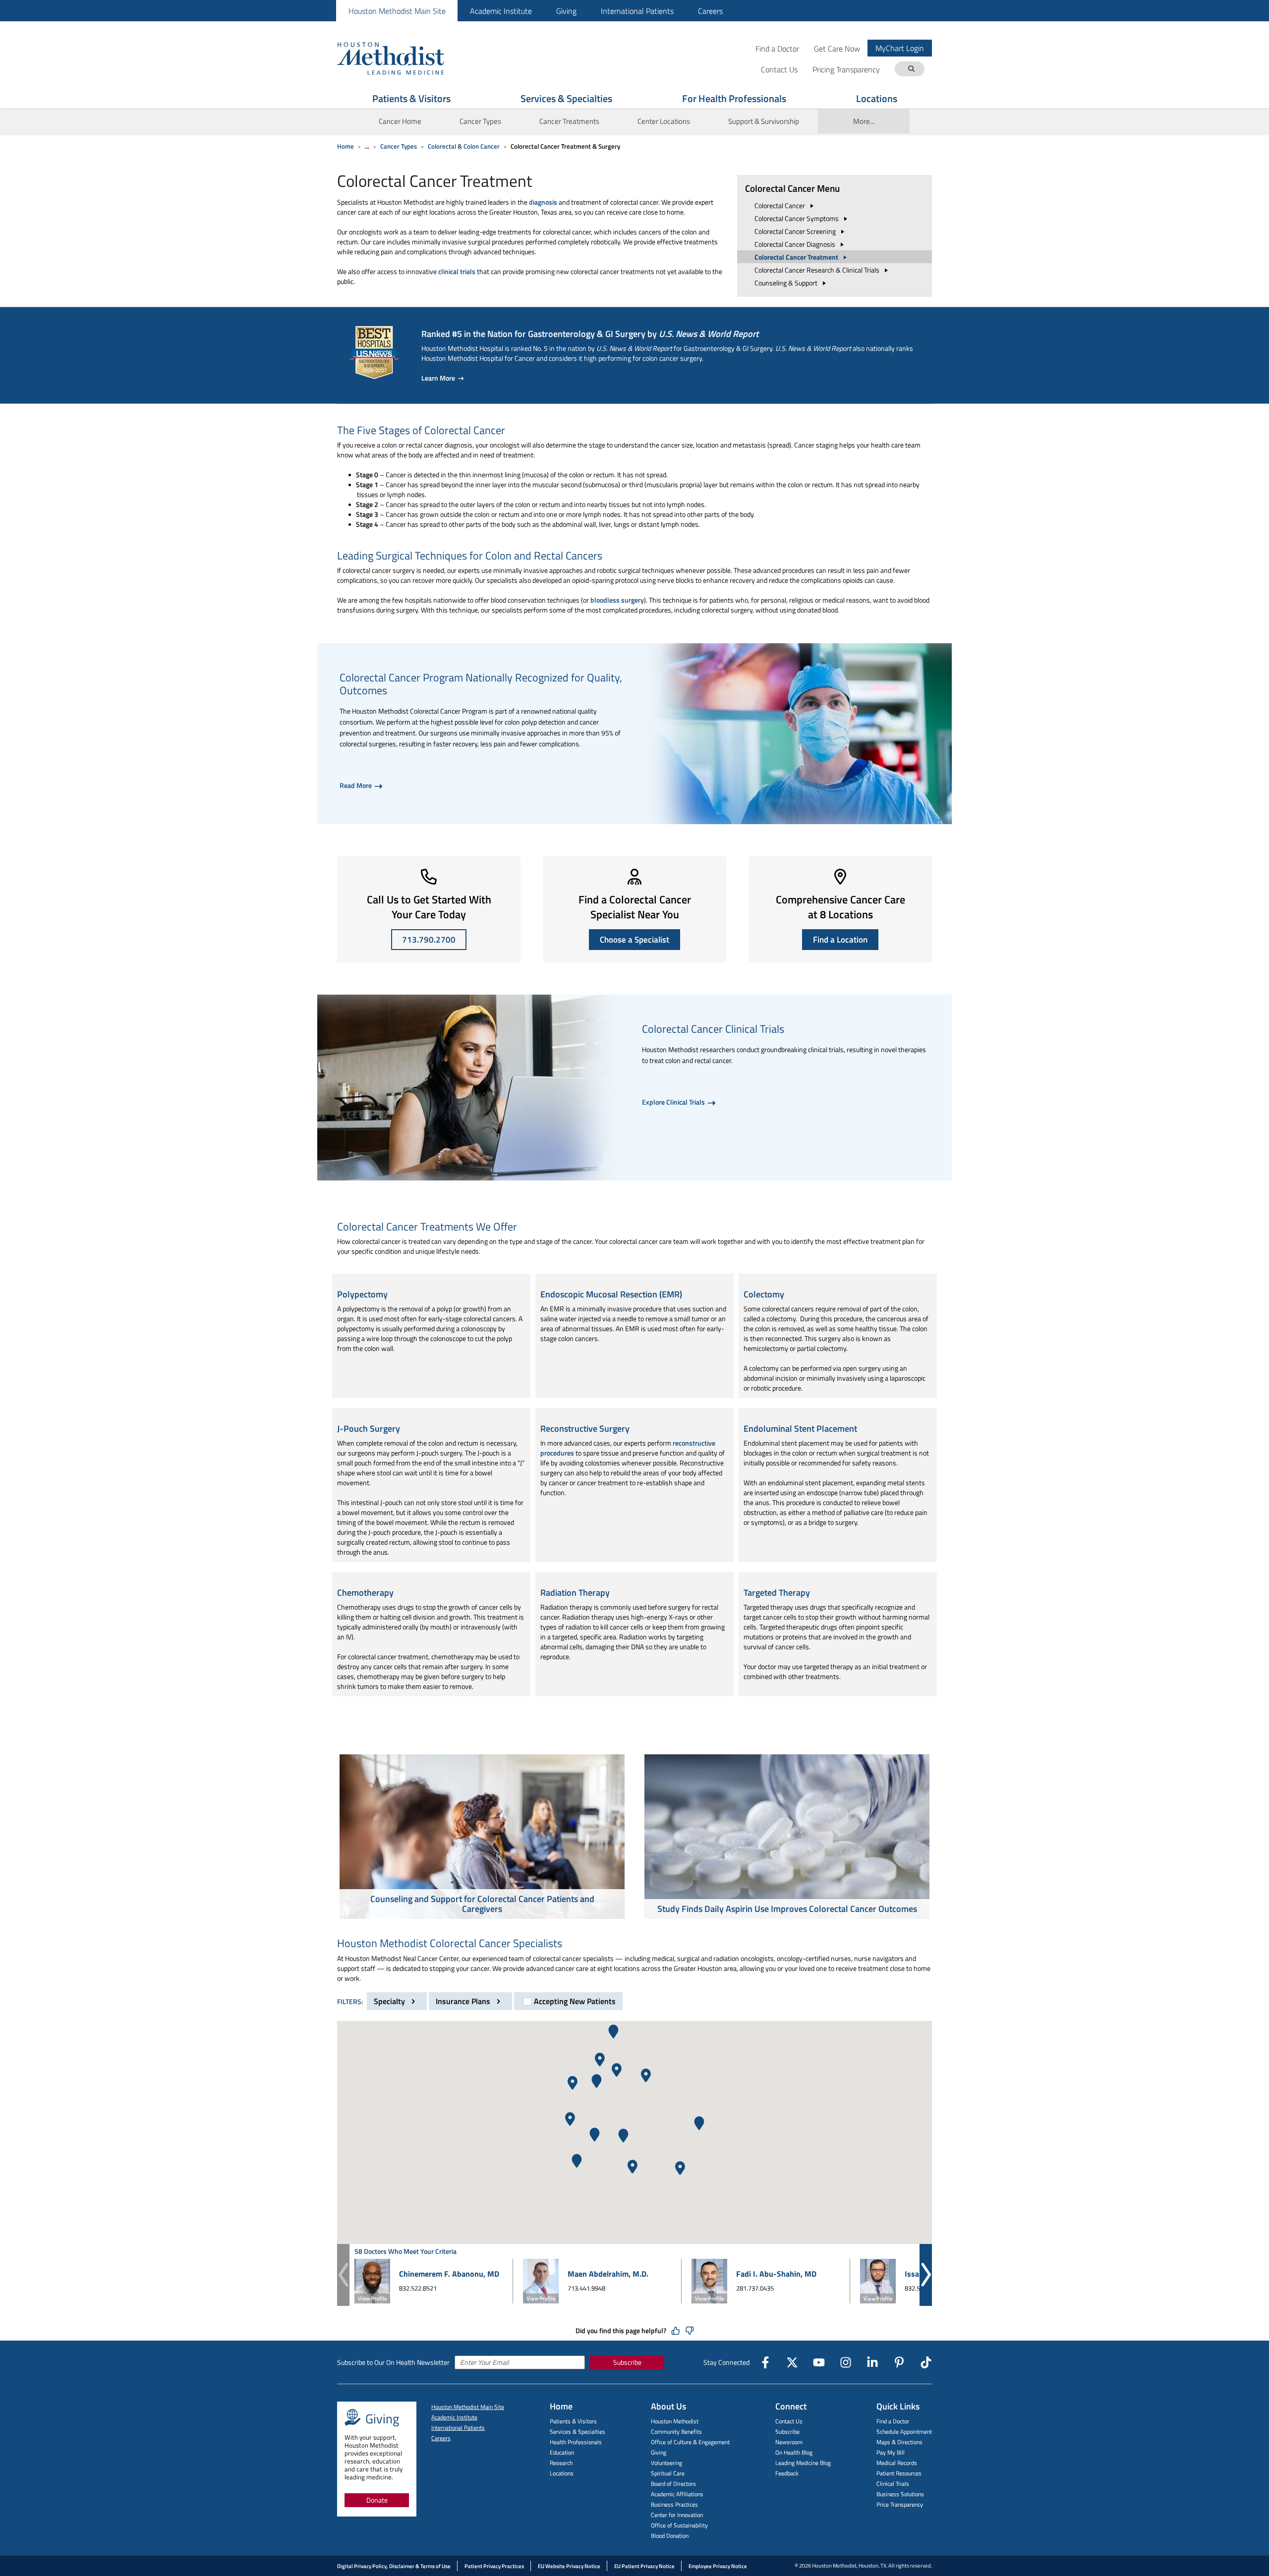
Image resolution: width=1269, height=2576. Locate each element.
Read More (356, 785)
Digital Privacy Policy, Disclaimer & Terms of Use (394, 2566)
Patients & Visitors (411, 98)
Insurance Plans (464, 2001)
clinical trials (457, 271)
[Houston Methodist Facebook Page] (765, 2362)
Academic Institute (501, 11)
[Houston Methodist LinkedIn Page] (872, 2362)
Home (346, 146)
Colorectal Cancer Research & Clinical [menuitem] (818, 270)
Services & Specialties (566, 98)
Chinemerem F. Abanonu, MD (449, 2274)
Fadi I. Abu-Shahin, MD (776, 2274)
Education (562, 2452)
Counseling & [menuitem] (787, 283)
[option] (482, 1838)
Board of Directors (673, 2484)
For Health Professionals (734, 98)
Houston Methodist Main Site (397, 11)
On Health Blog (794, 2452)
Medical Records (897, 2463)
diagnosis (543, 202)
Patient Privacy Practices (494, 2566)
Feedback (787, 2473)
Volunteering (666, 2463)
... (367, 146)
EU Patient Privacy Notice (644, 2566)
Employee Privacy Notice (718, 2566)
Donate (377, 2500)
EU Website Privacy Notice (569, 2566)
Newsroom (789, 2442)
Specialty (390, 2001)
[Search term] (911, 69)
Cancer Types (399, 146)
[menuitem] (397, 11)
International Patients (637, 11)
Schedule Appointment (904, 2432)
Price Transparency (900, 2504)
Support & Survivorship (764, 121)
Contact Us (789, 2421)
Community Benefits (676, 2432)
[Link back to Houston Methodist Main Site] (404, 58)
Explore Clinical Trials (674, 1102)
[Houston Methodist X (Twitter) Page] (792, 2362)
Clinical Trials (893, 2484)
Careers (710, 11)
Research (561, 2463)
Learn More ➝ (443, 378)
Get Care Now (837, 48)
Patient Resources (899, 2473)
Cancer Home (400, 121)
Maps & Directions (899, 2442)
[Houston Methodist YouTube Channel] (819, 2362)
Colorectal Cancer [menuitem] (797, 218)
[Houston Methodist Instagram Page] (846, 2362)
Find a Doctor (777, 48)
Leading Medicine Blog (803, 2463)
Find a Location (840, 940)
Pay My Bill (891, 2452)
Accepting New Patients (575, 2001)
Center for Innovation (677, 2515)
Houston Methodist (675, 2421)
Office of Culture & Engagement (690, 2442)
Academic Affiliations (677, 2494)
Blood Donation (670, 2536)
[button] (595, 2135)
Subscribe (627, 2362)
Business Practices (674, 2504)
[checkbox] (568, 2001)
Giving (566, 11)
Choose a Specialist (634, 940)
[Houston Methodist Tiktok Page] (926, 2362)
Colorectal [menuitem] (780, 205)
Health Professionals (576, 2442)
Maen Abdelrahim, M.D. (608, 2274)
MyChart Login (900, 48)
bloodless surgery (617, 600)
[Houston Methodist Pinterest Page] (899, 2362)
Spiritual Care (668, 2473)
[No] (690, 2331)
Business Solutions (900, 2494)
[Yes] (676, 2331)
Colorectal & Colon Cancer (464, 146)
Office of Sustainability (679, 2525)
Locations (877, 98)
